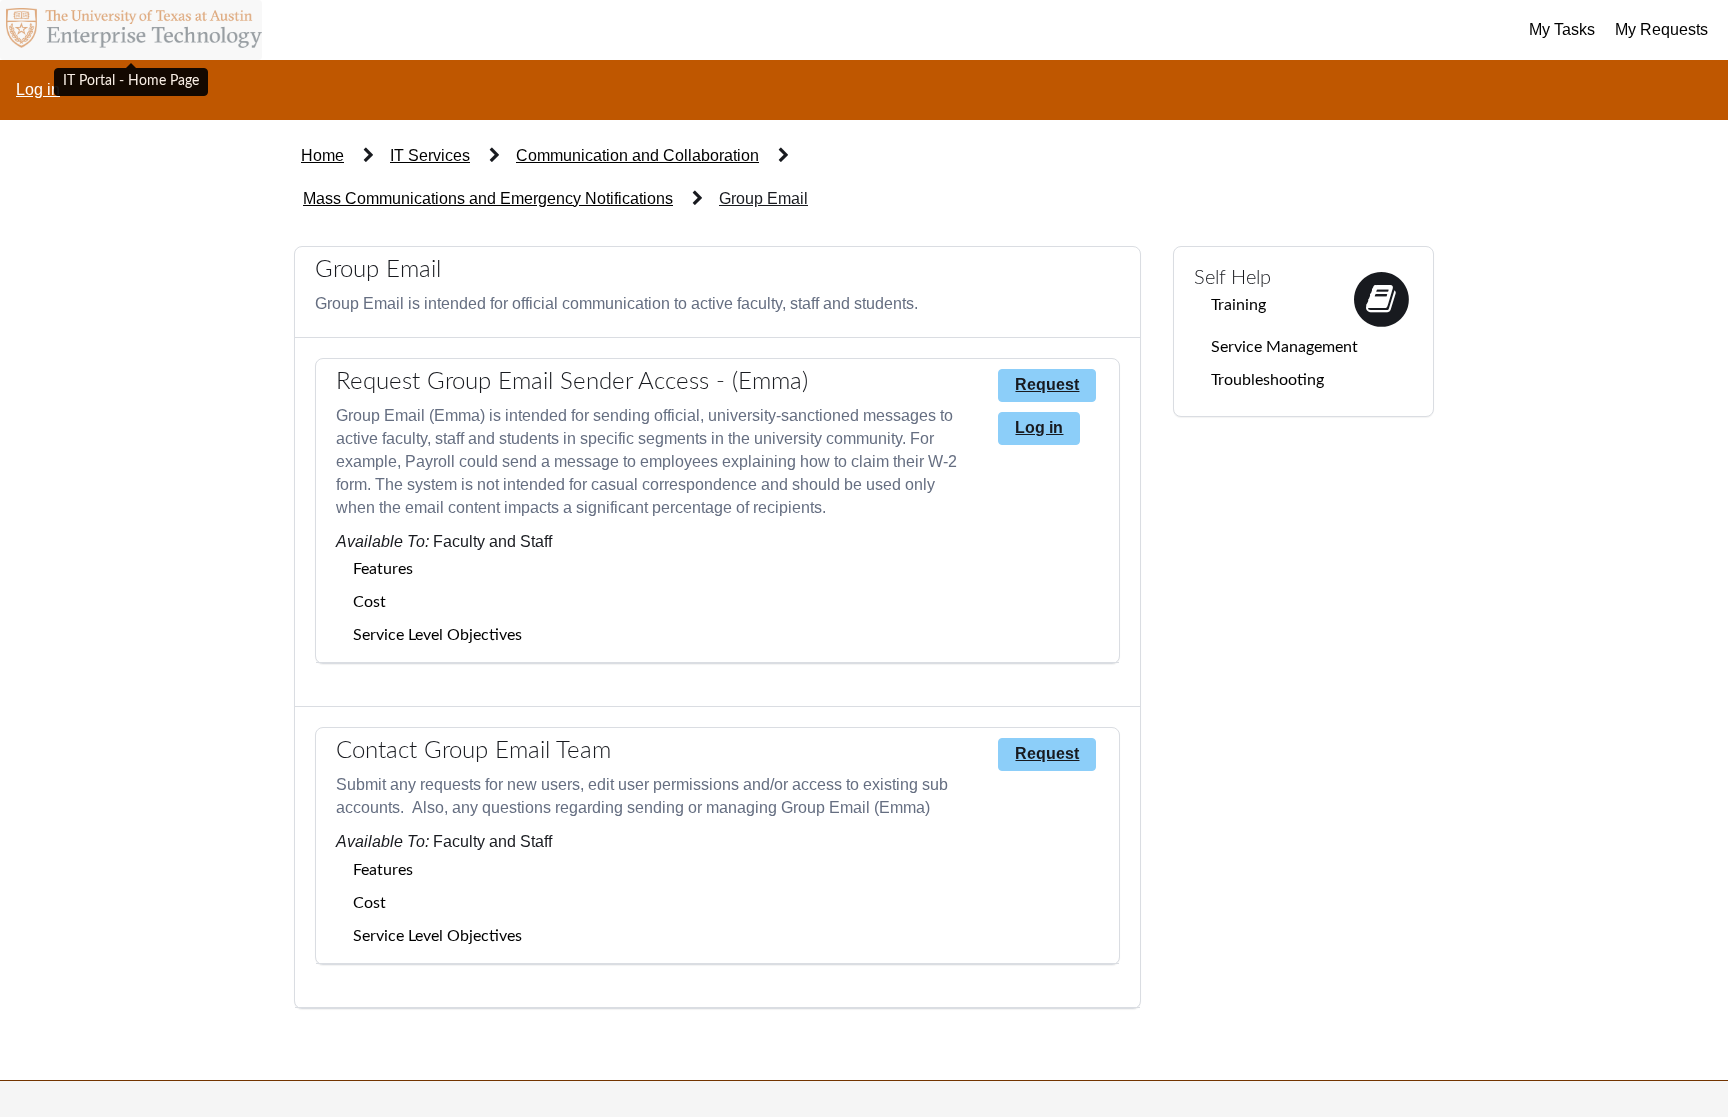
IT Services (430, 155)
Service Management (1284, 347)
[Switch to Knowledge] (1381, 297)
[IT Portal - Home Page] (131, 30)
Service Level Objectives (437, 635)
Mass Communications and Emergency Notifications (488, 198)
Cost (369, 602)
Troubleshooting (1267, 380)
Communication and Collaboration (637, 155)
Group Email (763, 198)
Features (383, 569)
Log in (38, 89)
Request (1047, 384)
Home (322, 155)
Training (1238, 305)
